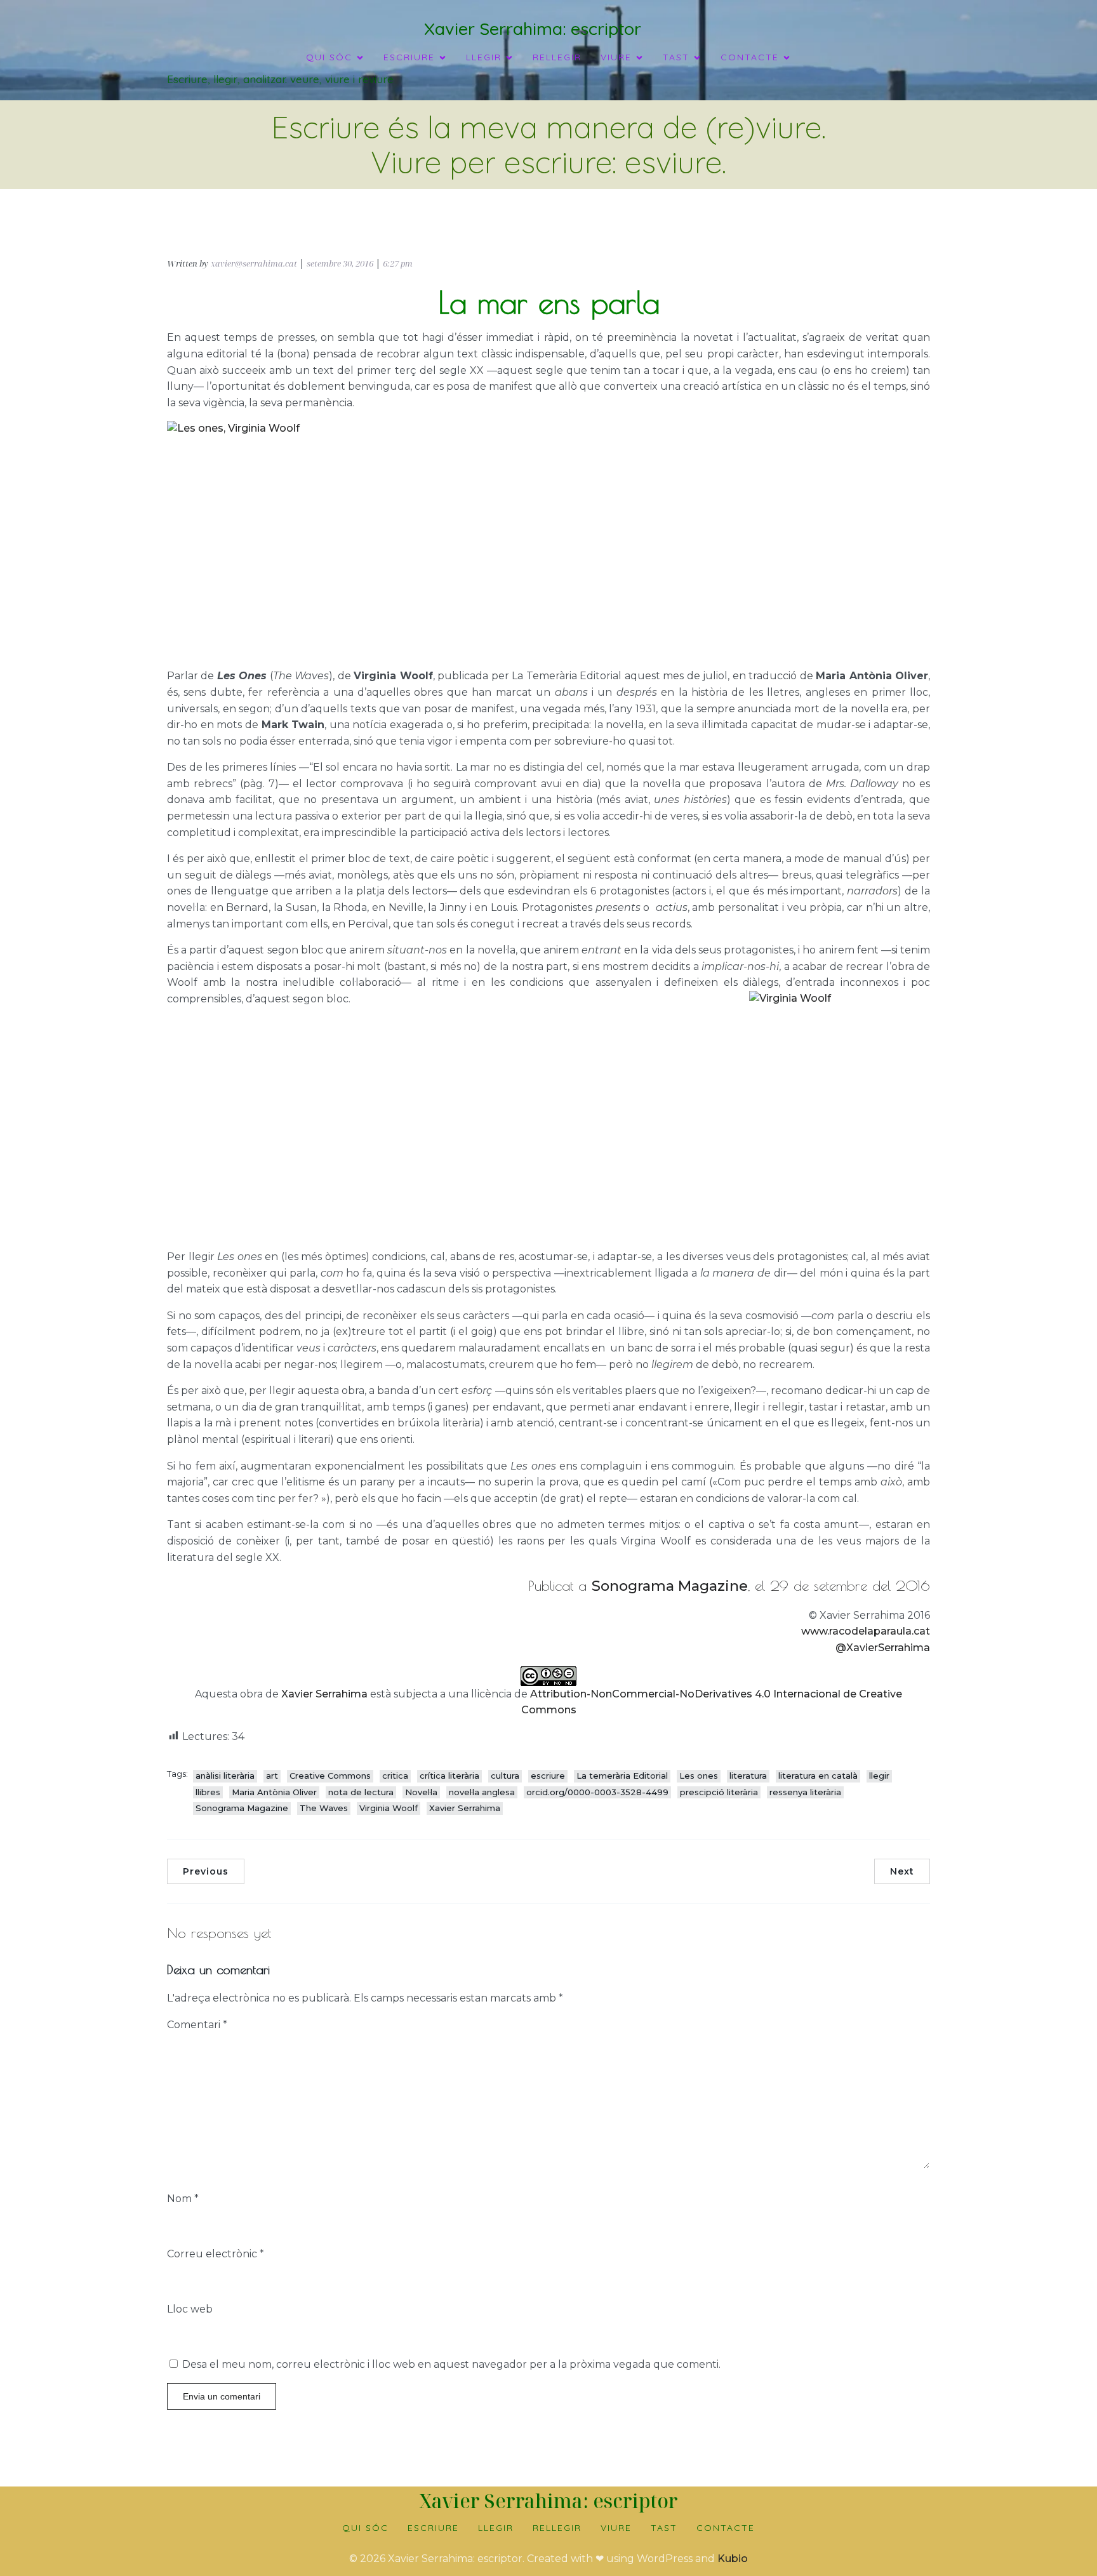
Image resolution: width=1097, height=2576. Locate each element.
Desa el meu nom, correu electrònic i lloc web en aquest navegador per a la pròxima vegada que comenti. (451, 2364)
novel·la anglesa (482, 1792)
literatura (748, 1776)
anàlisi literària (225, 1776)
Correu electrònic (216, 2254)
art (272, 1776)
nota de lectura (361, 1792)
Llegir (496, 2528)
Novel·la (421, 1792)
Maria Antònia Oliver (274, 1792)
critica (395, 1776)
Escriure (433, 2528)
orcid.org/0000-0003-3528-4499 (597, 1792)
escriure (548, 1776)
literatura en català (818, 1776)
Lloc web (190, 2309)
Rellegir (557, 57)
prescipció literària (719, 1792)
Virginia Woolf (389, 1808)
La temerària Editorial (622, 1776)
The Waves (324, 1808)
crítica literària (449, 1776)
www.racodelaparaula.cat (866, 1631)
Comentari (197, 2025)
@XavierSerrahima (883, 1648)
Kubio (733, 2559)
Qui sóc (365, 2528)
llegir (879, 1776)
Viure (616, 2528)
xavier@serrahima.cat (254, 263)
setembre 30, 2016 (340, 263)
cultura (505, 1776)
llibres (208, 1792)
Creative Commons (330, 1776)
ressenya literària (805, 1792)
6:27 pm (398, 263)
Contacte (726, 2528)
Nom (183, 2199)
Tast (664, 2528)
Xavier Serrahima (324, 1694)
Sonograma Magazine (670, 1586)
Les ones (699, 1776)
